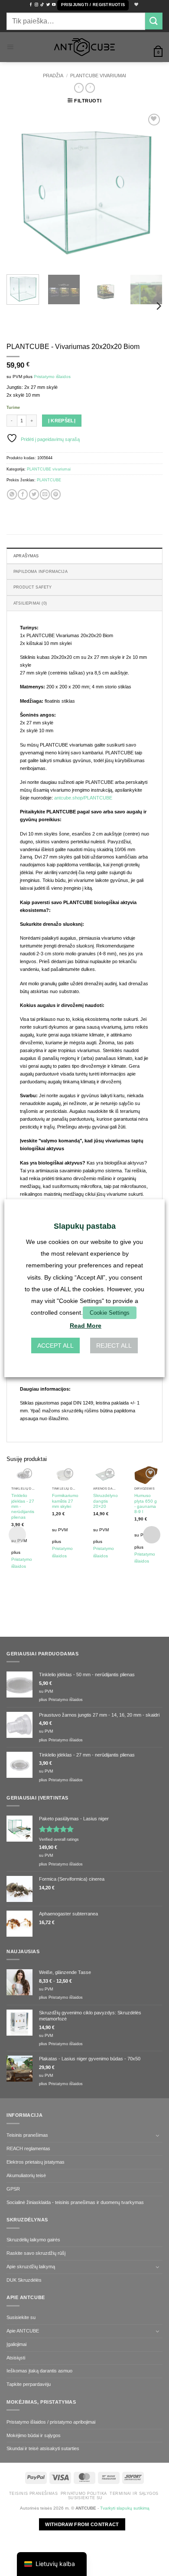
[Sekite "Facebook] (31, 5)
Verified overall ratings (59, 1839)
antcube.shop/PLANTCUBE (83, 798)
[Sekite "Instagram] (36, 5)
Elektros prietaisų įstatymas (36, 2162)
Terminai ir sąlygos (134, 2494)
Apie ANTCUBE (23, 2331)
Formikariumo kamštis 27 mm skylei (65, 1501)
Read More (86, 1326)
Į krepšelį (62, 421)
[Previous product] (90, 88)
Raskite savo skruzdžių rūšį (36, 2253)
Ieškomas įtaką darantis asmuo (39, 2371)
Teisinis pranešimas (27, 2135)
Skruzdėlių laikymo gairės (33, 2240)
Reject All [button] (114, 1346)
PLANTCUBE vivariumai (98, 76)
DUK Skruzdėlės (24, 2280)
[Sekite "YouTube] (54, 5)
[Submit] (154, 21)
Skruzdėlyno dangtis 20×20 (106, 1501)
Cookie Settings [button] (110, 1313)
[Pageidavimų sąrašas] (135, 5)
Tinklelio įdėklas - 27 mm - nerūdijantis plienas (23, 1506)
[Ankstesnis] (20, 190)
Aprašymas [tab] (26, 556)
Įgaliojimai (16, 2344)
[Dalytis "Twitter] (34, 494)
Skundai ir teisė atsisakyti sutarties (43, 2448)
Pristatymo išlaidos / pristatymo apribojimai (51, 2422)
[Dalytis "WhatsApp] (12, 494)
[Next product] (79, 88)
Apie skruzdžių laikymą (31, 2267)
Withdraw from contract (82, 2524)
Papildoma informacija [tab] (41, 572)
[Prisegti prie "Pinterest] (56, 494)
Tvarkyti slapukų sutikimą (125, 2508)
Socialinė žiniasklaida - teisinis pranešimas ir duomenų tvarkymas (75, 2202)
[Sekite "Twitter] (48, 5)
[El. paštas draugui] (45, 494)
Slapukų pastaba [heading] (85, 1226)
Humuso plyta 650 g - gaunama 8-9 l (146, 1503)
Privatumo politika (84, 2494)
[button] (93, 5)
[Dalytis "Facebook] (23, 494)
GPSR (13, 2189)
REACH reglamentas (28, 2148)
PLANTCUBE (49, 480)
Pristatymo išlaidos (52, 377)
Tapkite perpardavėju (29, 2384)
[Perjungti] (157, 2135)
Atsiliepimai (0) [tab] (30, 603)
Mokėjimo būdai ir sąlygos (34, 2435)
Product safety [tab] (33, 587)
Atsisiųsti (16, 2358)
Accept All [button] (55, 1346)
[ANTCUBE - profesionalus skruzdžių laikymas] (84, 47)
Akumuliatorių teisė (26, 2175)
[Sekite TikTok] (42, 5)
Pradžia (53, 76)
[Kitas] (149, 190)
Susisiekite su (21, 2317)
